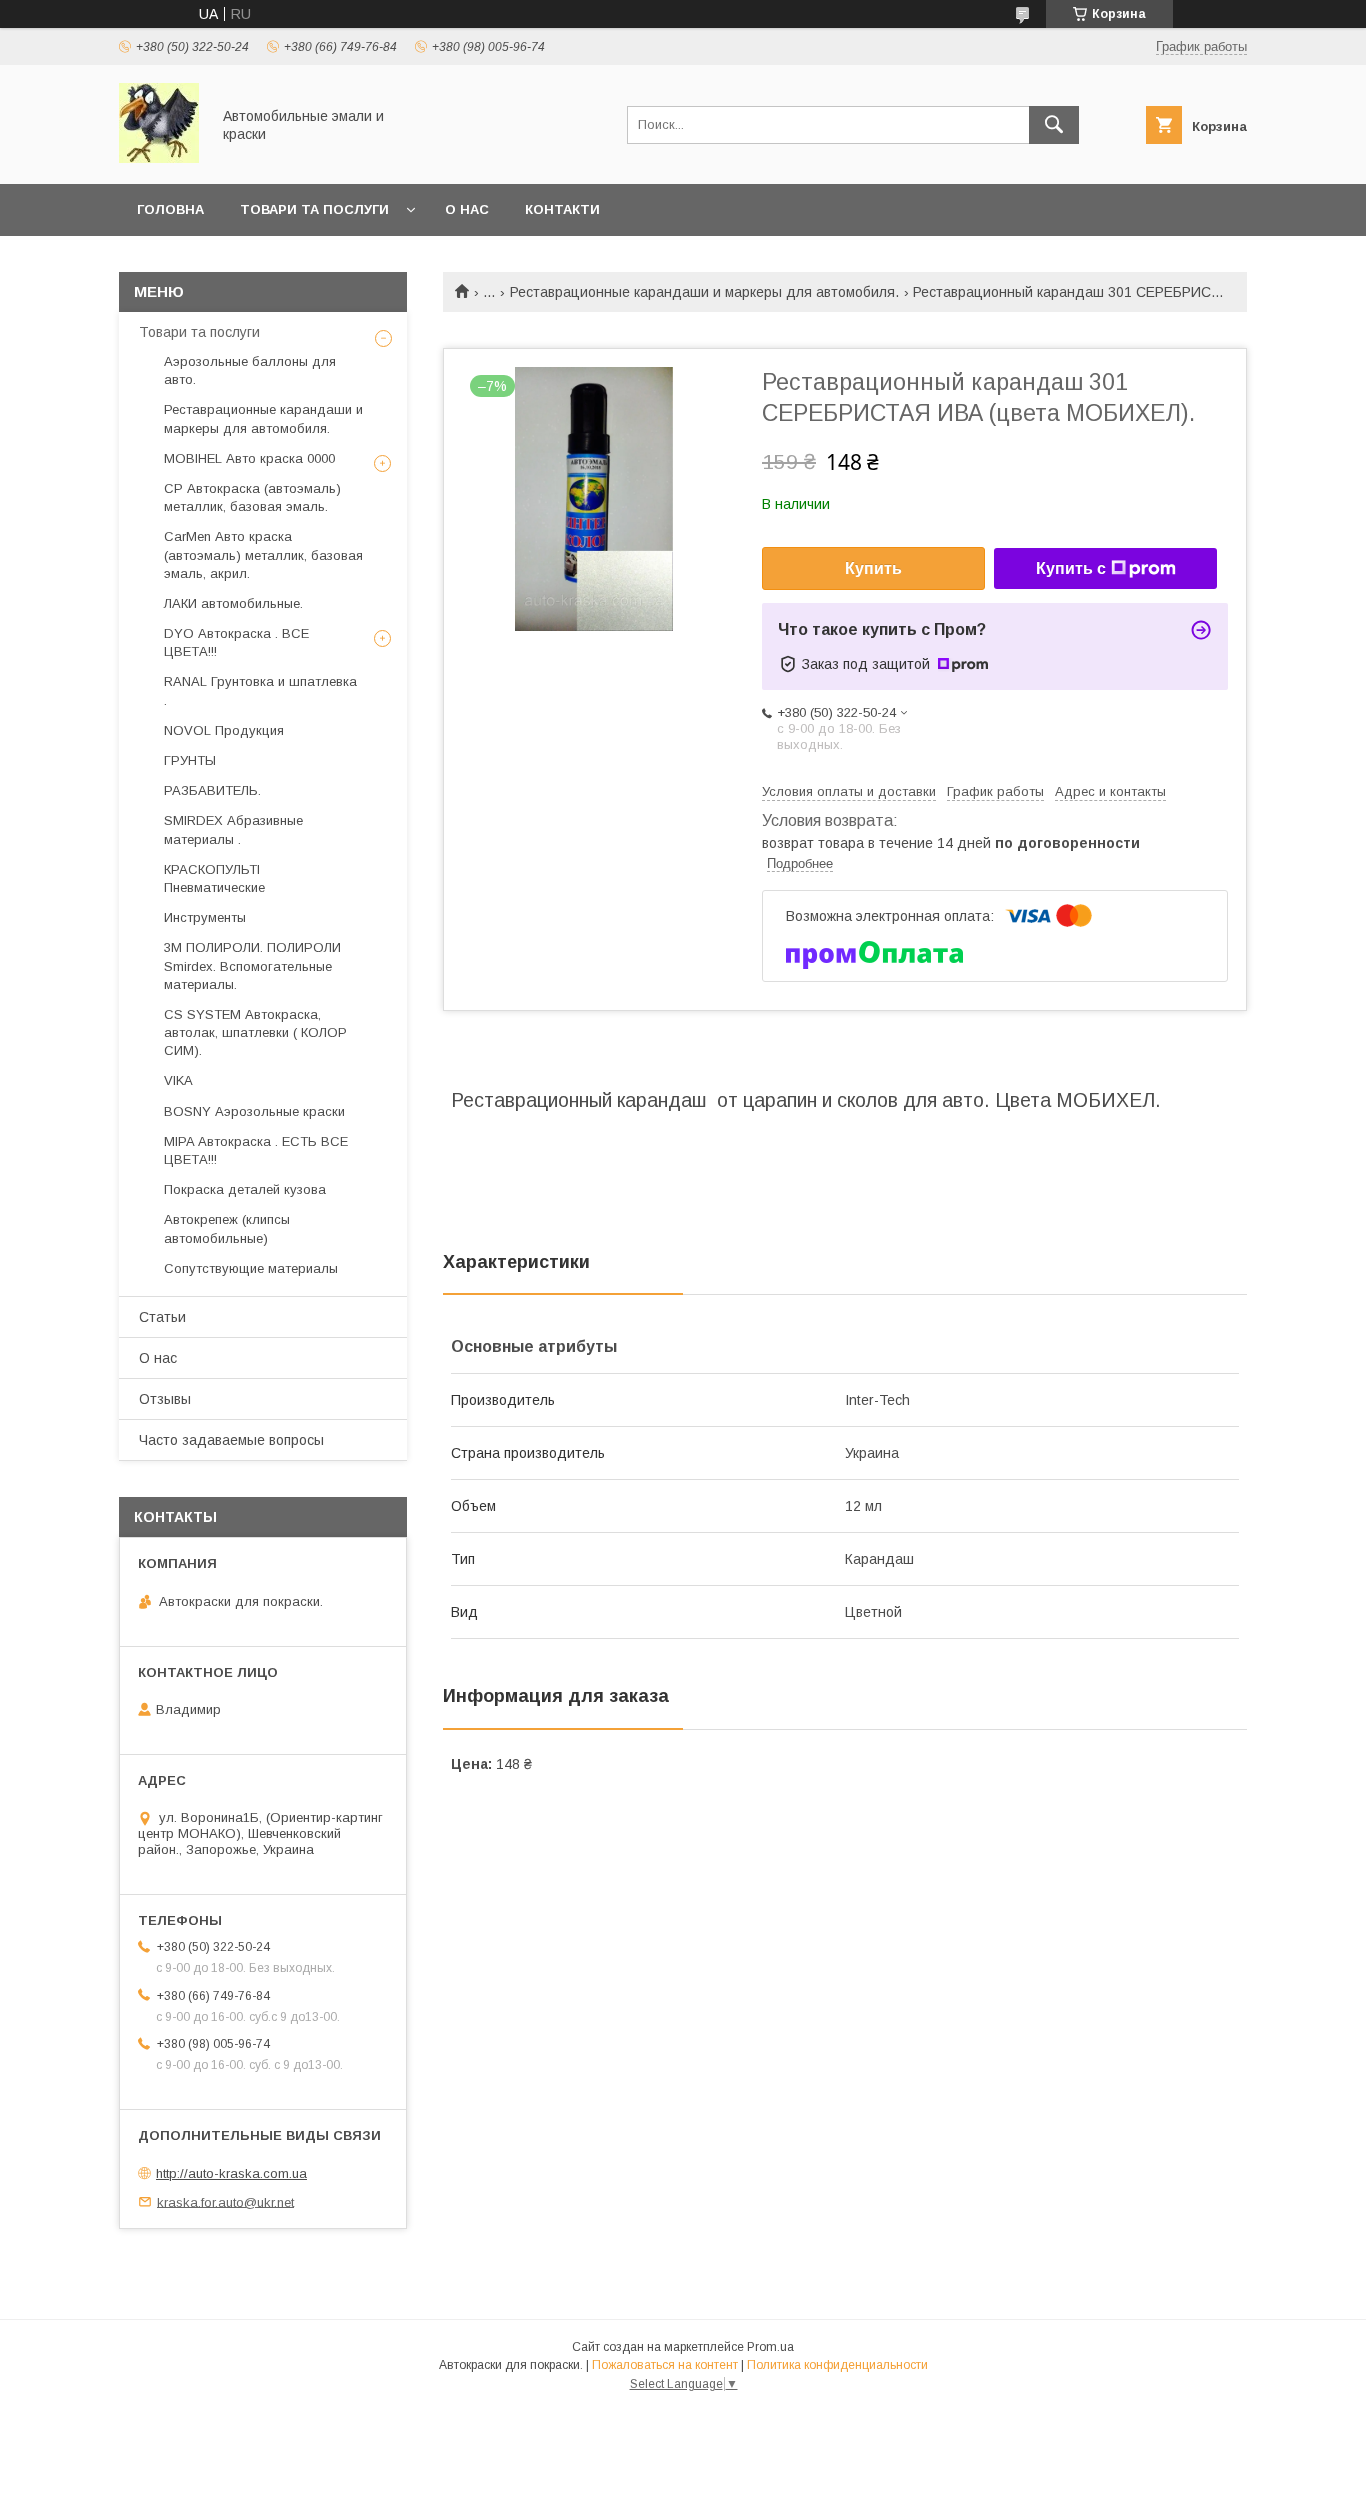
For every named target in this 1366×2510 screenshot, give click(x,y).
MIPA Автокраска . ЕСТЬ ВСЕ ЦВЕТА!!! (256, 1150)
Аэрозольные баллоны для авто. (250, 370)
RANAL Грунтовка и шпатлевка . (260, 690)
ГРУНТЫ (190, 760)
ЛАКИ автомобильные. (233, 603)
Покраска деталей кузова (245, 1189)
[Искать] (1054, 125)
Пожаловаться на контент (665, 2365)
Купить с (1071, 568)
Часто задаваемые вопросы (231, 1440)
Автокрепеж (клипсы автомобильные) (227, 1228)
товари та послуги (314, 209)
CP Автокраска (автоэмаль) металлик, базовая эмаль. (252, 497)
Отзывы (165, 1399)
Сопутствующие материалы (251, 1268)
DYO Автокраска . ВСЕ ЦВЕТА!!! (236, 642)
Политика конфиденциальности (837, 2365)
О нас (467, 209)
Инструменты (205, 917)
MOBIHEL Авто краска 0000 (249, 458)
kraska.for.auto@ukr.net (225, 2201)
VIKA (178, 1080)
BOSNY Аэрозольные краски (254, 1111)
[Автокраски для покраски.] (159, 158)
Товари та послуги (199, 332)
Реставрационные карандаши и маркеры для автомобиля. (704, 292)
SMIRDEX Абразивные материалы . (233, 829)
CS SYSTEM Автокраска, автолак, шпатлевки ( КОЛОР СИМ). (255, 1032)
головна (170, 209)
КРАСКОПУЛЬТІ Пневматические (214, 878)
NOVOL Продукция (224, 730)
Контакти (562, 209)
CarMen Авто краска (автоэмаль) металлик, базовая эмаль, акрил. (263, 554)
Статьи (162, 1317)
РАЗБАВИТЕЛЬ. (212, 790)
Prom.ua (770, 2347)
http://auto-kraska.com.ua (231, 2173)
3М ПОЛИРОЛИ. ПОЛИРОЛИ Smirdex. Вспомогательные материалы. (252, 965)
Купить (873, 568)
